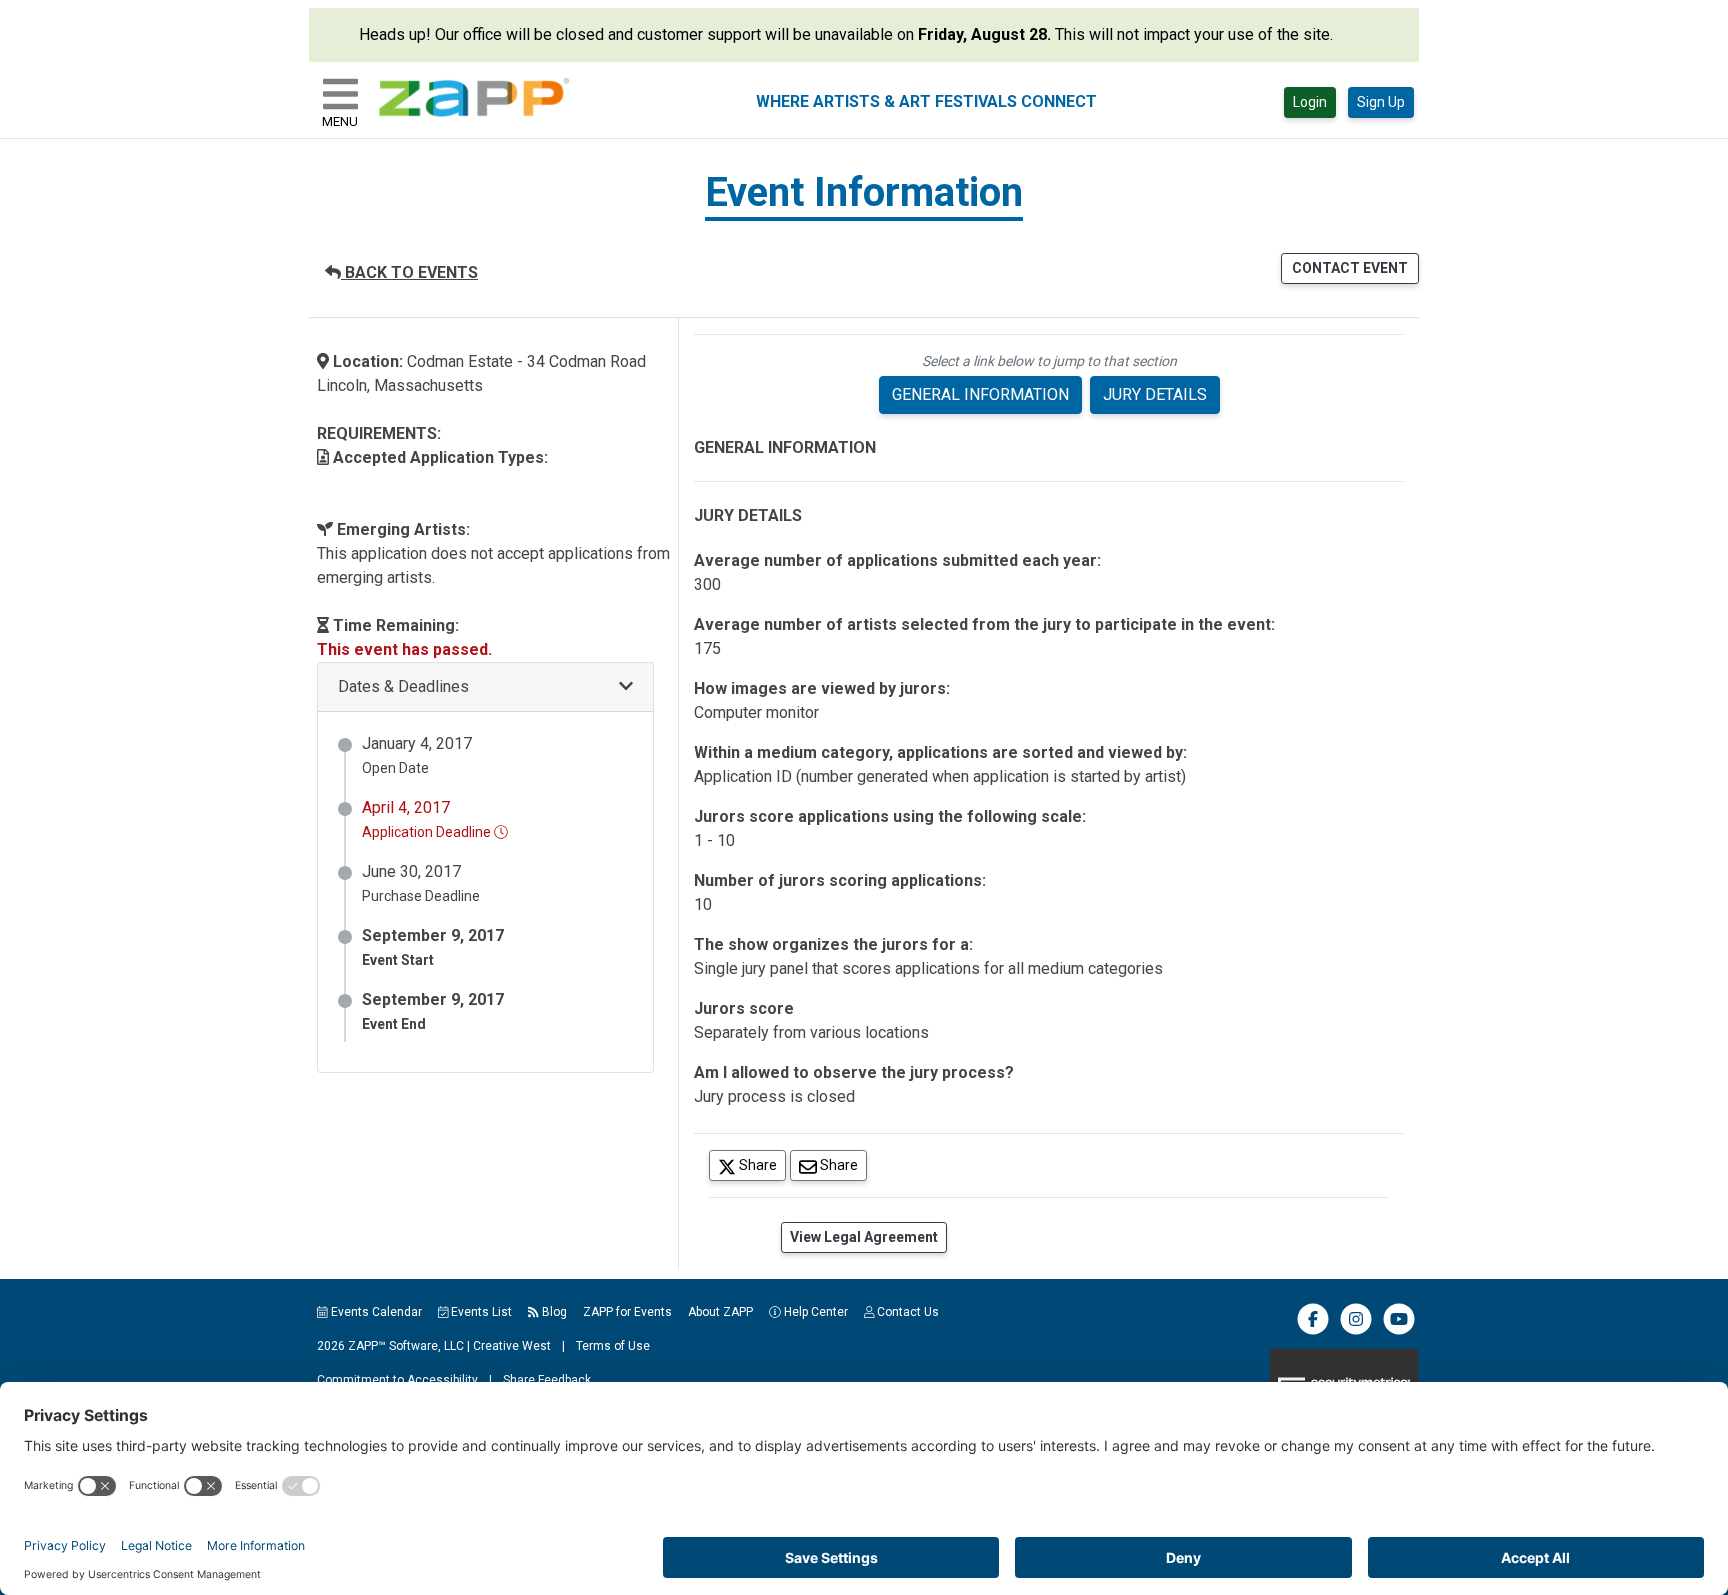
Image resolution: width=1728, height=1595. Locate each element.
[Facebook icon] (1313, 1331)
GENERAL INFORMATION (980, 394)
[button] (485, 687)
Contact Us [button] (906, 1312)
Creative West (512, 1346)
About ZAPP (720, 1312)
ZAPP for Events (627, 1312)
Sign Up (1381, 102)
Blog (553, 1312)
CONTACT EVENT (1350, 268)
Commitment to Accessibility (397, 1380)
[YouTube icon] (1399, 1331)
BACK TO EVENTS (409, 272)
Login (1310, 102)
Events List (480, 1312)
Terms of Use (613, 1346)
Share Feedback (547, 1380)
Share (761, 1164)
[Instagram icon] (1356, 1331)
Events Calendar (375, 1312)
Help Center (814, 1312)
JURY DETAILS (1155, 394)
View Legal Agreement (864, 1237)
